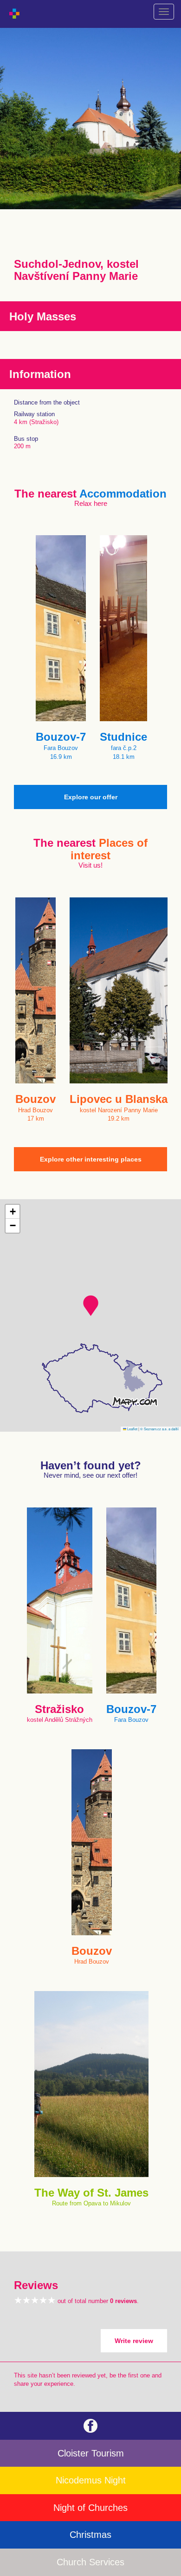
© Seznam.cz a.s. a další (159, 1429)
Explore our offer (91, 797)
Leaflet (132, 1429)
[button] (91, 1306)
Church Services (90, 2562)
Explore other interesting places (91, 1159)
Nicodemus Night (91, 2480)
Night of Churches (90, 2508)
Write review (134, 2341)
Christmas (90, 2535)
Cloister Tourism (91, 2453)
